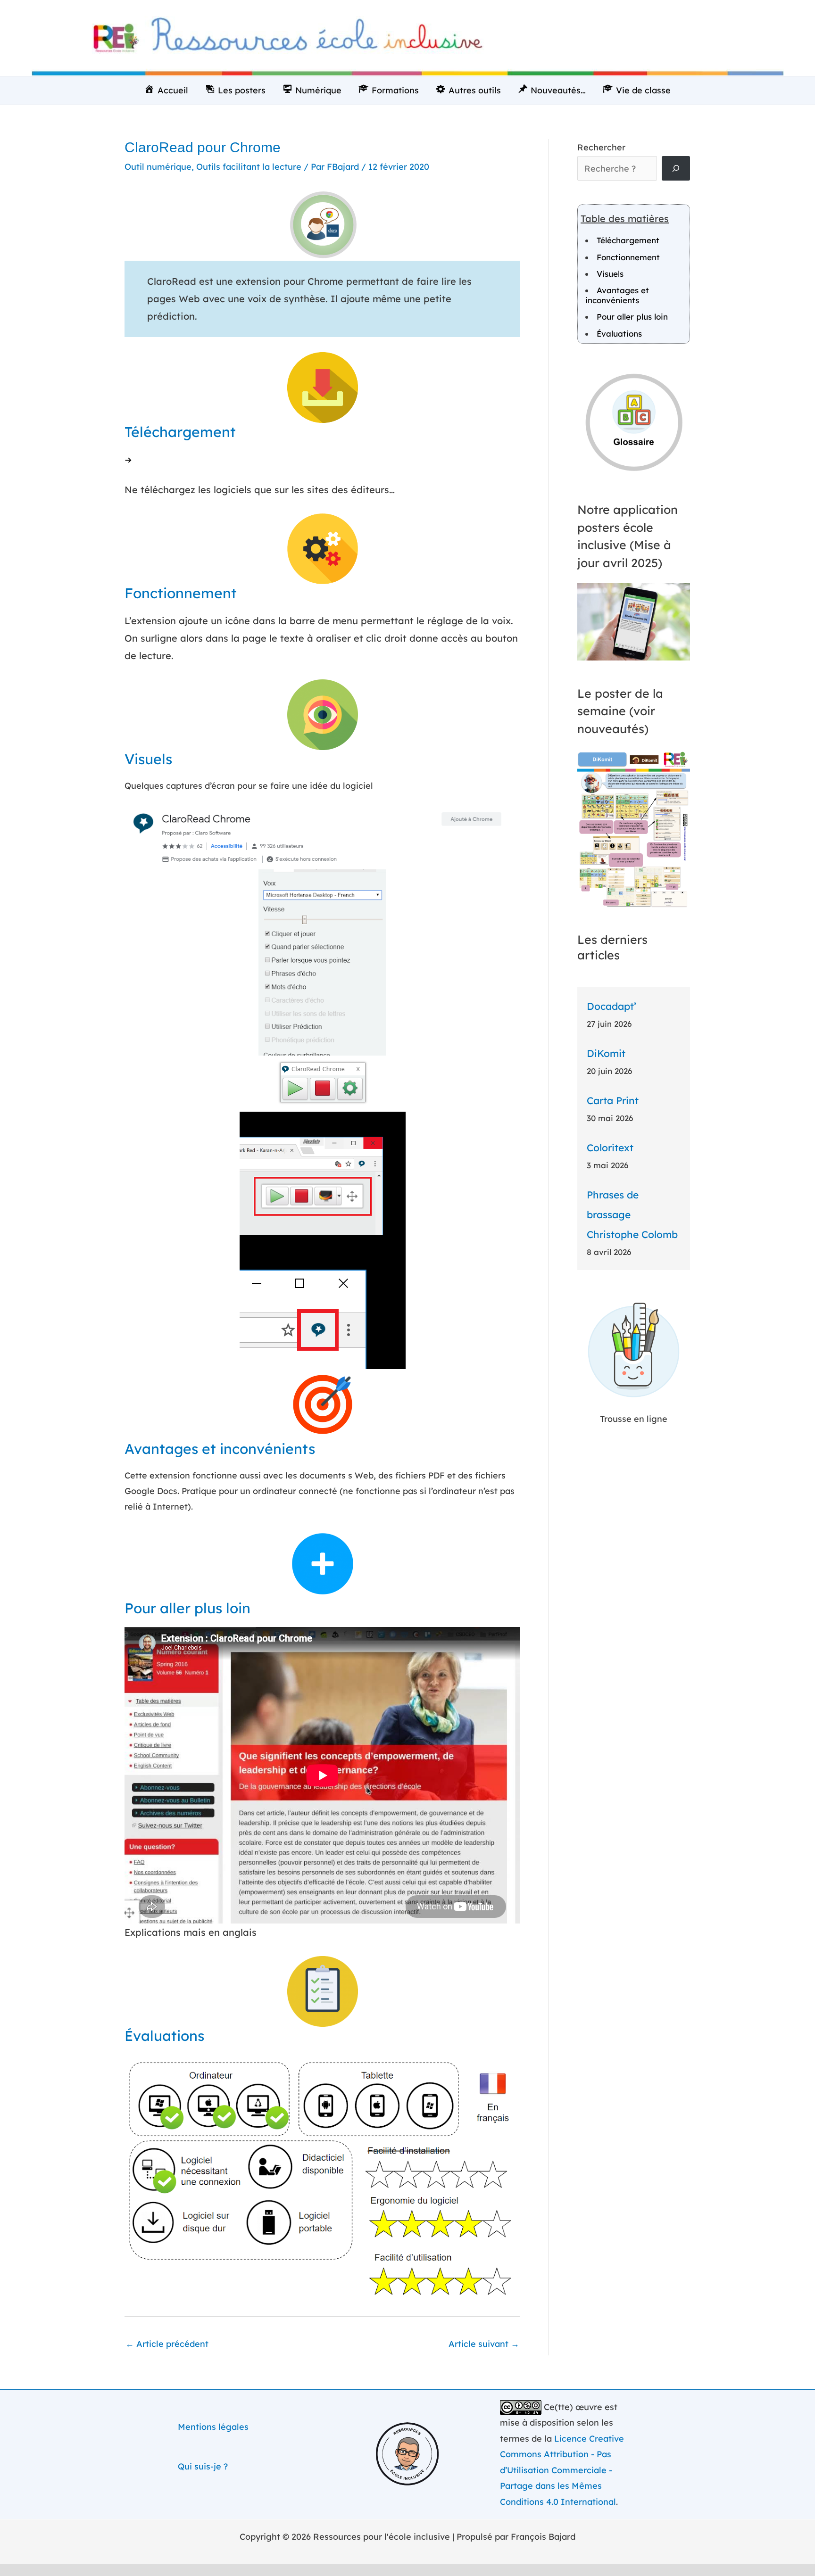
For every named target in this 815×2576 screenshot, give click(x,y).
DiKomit (606, 1053)
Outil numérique (158, 167)
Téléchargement (628, 240)
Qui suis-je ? (203, 2466)
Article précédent (167, 2344)
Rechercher (601, 147)
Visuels (610, 274)
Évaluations (619, 334)
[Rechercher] (676, 168)
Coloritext (610, 1148)
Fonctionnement (628, 257)
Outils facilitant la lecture (249, 167)
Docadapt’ (611, 1006)
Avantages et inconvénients (617, 295)
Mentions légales (213, 2427)
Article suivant (484, 2344)
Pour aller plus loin (632, 317)
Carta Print (613, 1100)
